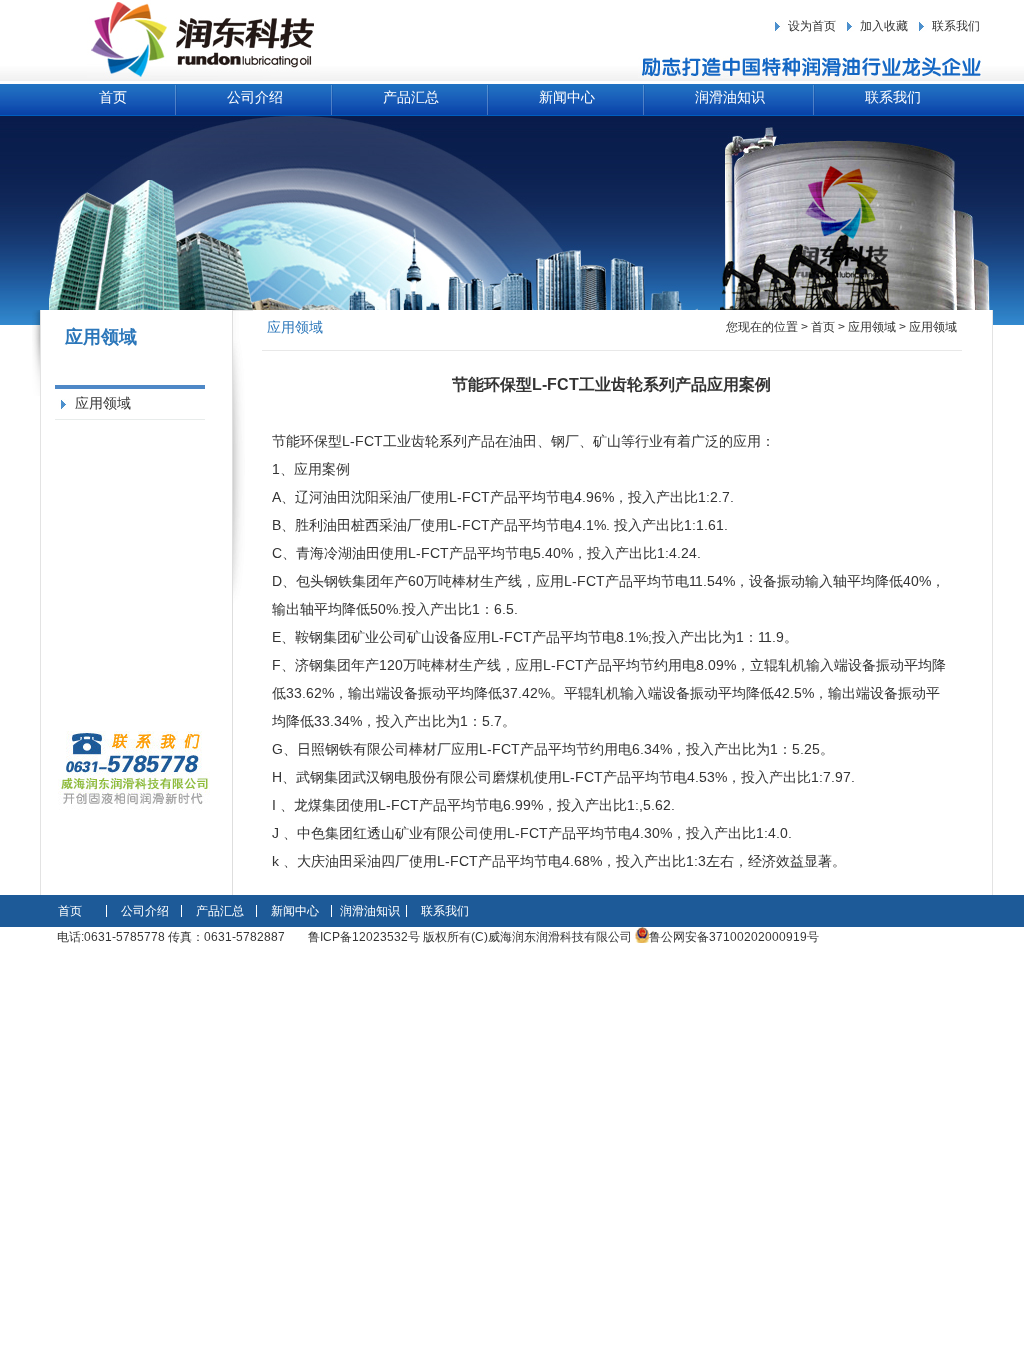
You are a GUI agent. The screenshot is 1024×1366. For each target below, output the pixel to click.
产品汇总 (411, 97)
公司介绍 (255, 97)
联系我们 (956, 26)
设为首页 (812, 26)
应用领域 (103, 403)
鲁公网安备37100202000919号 (734, 937)
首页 (113, 97)
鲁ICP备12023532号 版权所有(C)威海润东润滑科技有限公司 (471, 937)
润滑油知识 (730, 97)
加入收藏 (884, 26)
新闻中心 (567, 97)
